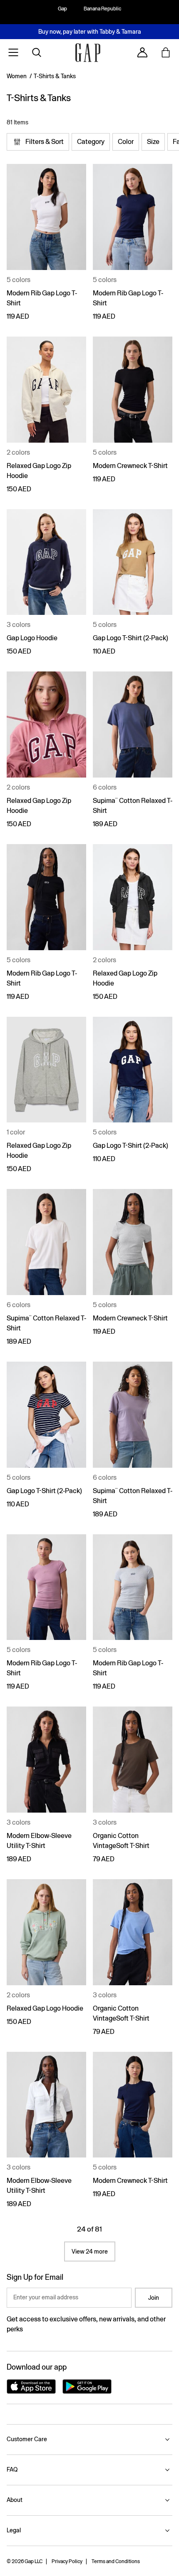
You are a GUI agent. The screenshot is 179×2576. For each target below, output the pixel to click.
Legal (14, 2530)
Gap (62, 9)
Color (126, 142)
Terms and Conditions (116, 2561)
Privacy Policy (67, 2561)
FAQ (12, 2469)
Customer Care (27, 2439)
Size (153, 142)
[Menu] (13, 52)
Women (17, 76)
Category (91, 142)
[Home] (88, 53)
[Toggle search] (37, 52)
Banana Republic (102, 9)
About (15, 2500)
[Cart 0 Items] (166, 52)
